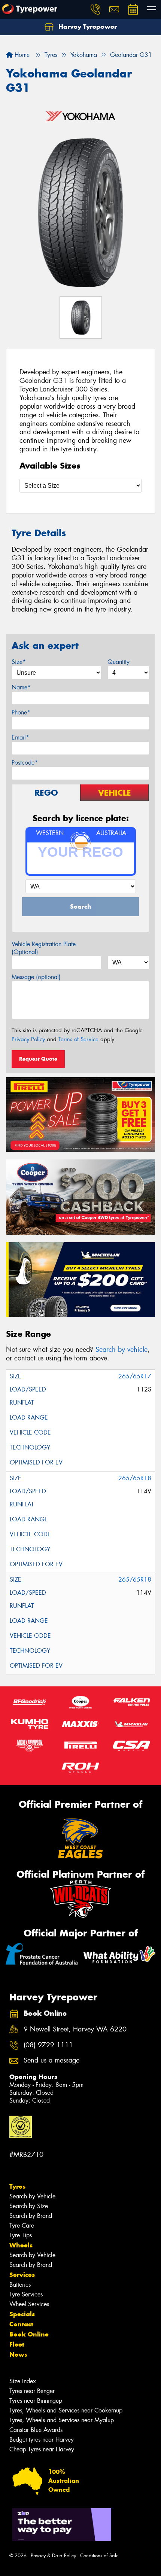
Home (21, 55)
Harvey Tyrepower (87, 27)
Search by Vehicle (32, 2196)
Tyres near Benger (32, 2391)
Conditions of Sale (99, 2556)
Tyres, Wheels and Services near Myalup (62, 2420)
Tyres (17, 2186)
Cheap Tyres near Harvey (42, 2449)
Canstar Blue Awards (36, 2430)
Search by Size (29, 2206)
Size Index (23, 2381)
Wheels (21, 2245)
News (18, 2354)
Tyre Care (22, 2226)
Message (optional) (36, 977)
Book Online (29, 2334)
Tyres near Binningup (36, 2401)
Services (22, 2275)
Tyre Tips (21, 2235)
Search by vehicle (121, 1350)
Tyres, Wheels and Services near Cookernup (66, 2410)
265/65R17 (135, 1376)
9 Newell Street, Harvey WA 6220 (75, 2029)
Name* (21, 687)
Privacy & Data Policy (53, 2556)
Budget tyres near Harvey (42, 2440)
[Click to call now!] (95, 9)
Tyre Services (26, 2294)
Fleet (17, 2344)
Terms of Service (78, 1039)
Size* (19, 662)
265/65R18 (135, 1478)
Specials (22, 2314)
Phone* (21, 712)
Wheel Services (29, 2304)
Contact (21, 2324)
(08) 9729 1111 (48, 2045)
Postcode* (25, 763)
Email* (20, 737)
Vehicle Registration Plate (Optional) (44, 948)
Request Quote (38, 1059)
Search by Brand (31, 2216)
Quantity (119, 662)
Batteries (20, 2285)
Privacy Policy (28, 1039)
